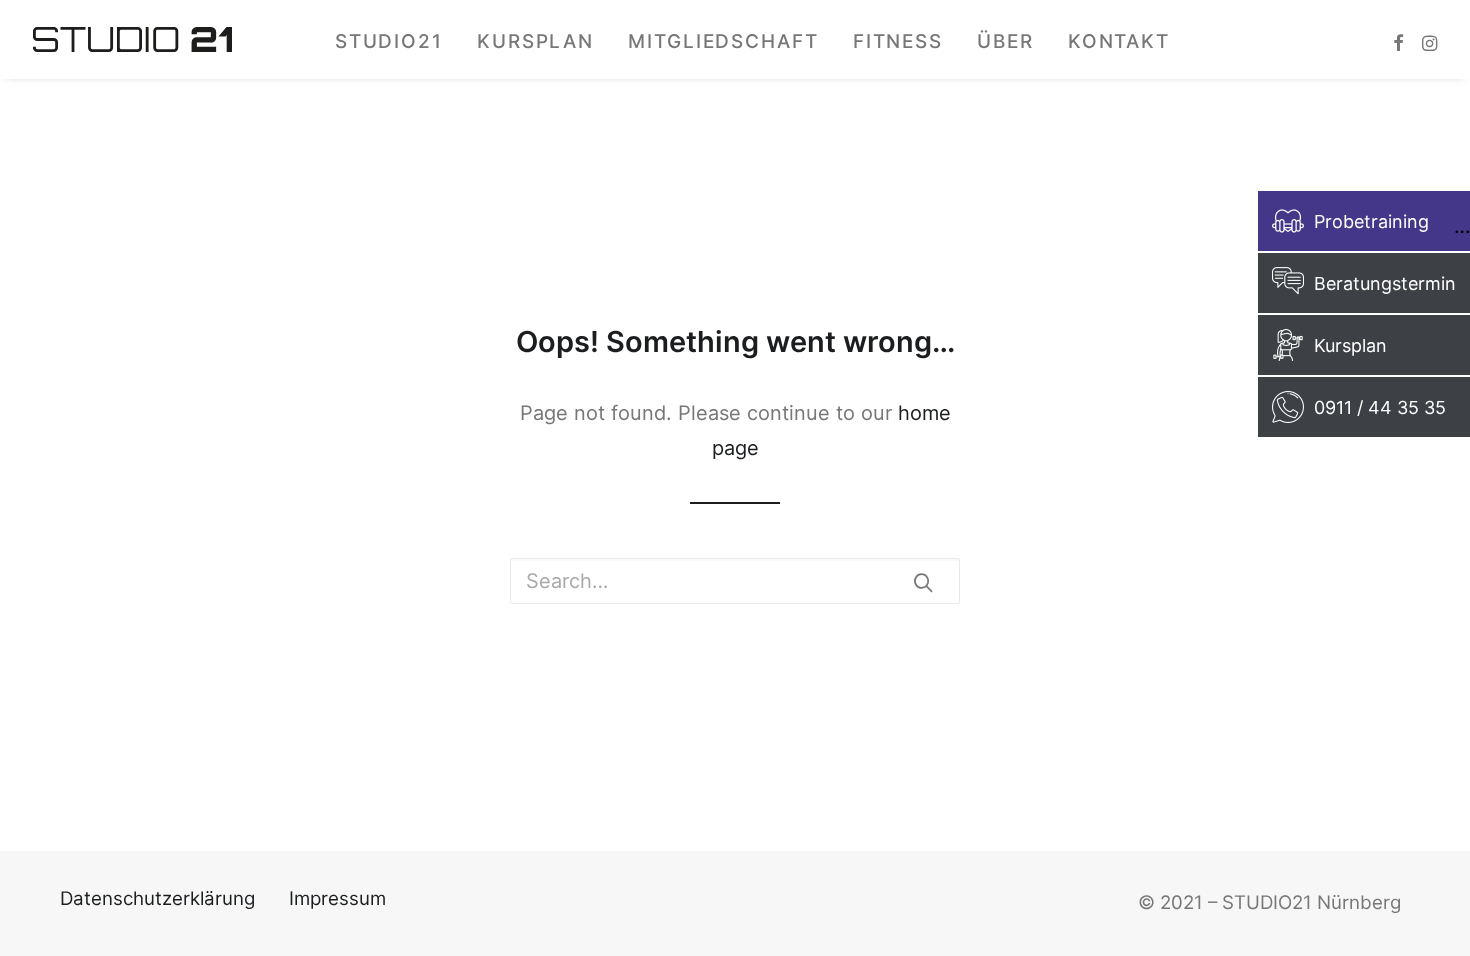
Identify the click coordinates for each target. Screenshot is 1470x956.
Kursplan (535, 41)
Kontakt (1119, 41)
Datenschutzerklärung (157, 898)
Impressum (337, 898)
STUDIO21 (389, 41)
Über (1005, 41)
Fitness (898, 41)
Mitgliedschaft (723, 41)
